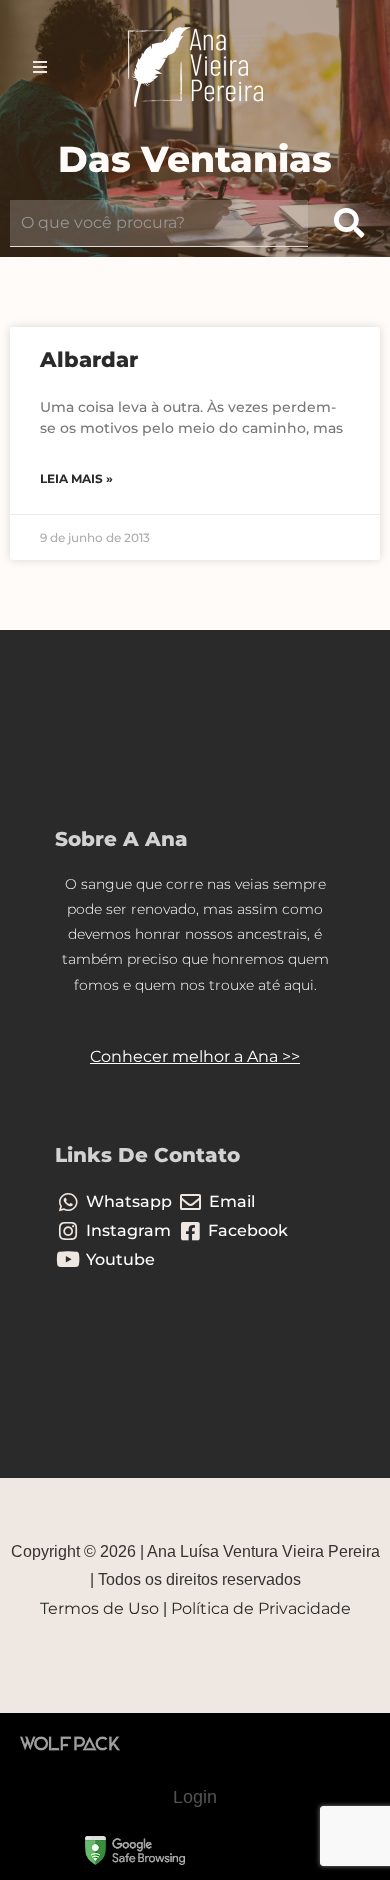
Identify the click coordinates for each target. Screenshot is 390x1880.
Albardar (89, 359)
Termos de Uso (99, 1608)
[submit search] (349, 223)
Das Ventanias (195, 159)
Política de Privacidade (261, 1608)
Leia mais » (76, 478)
